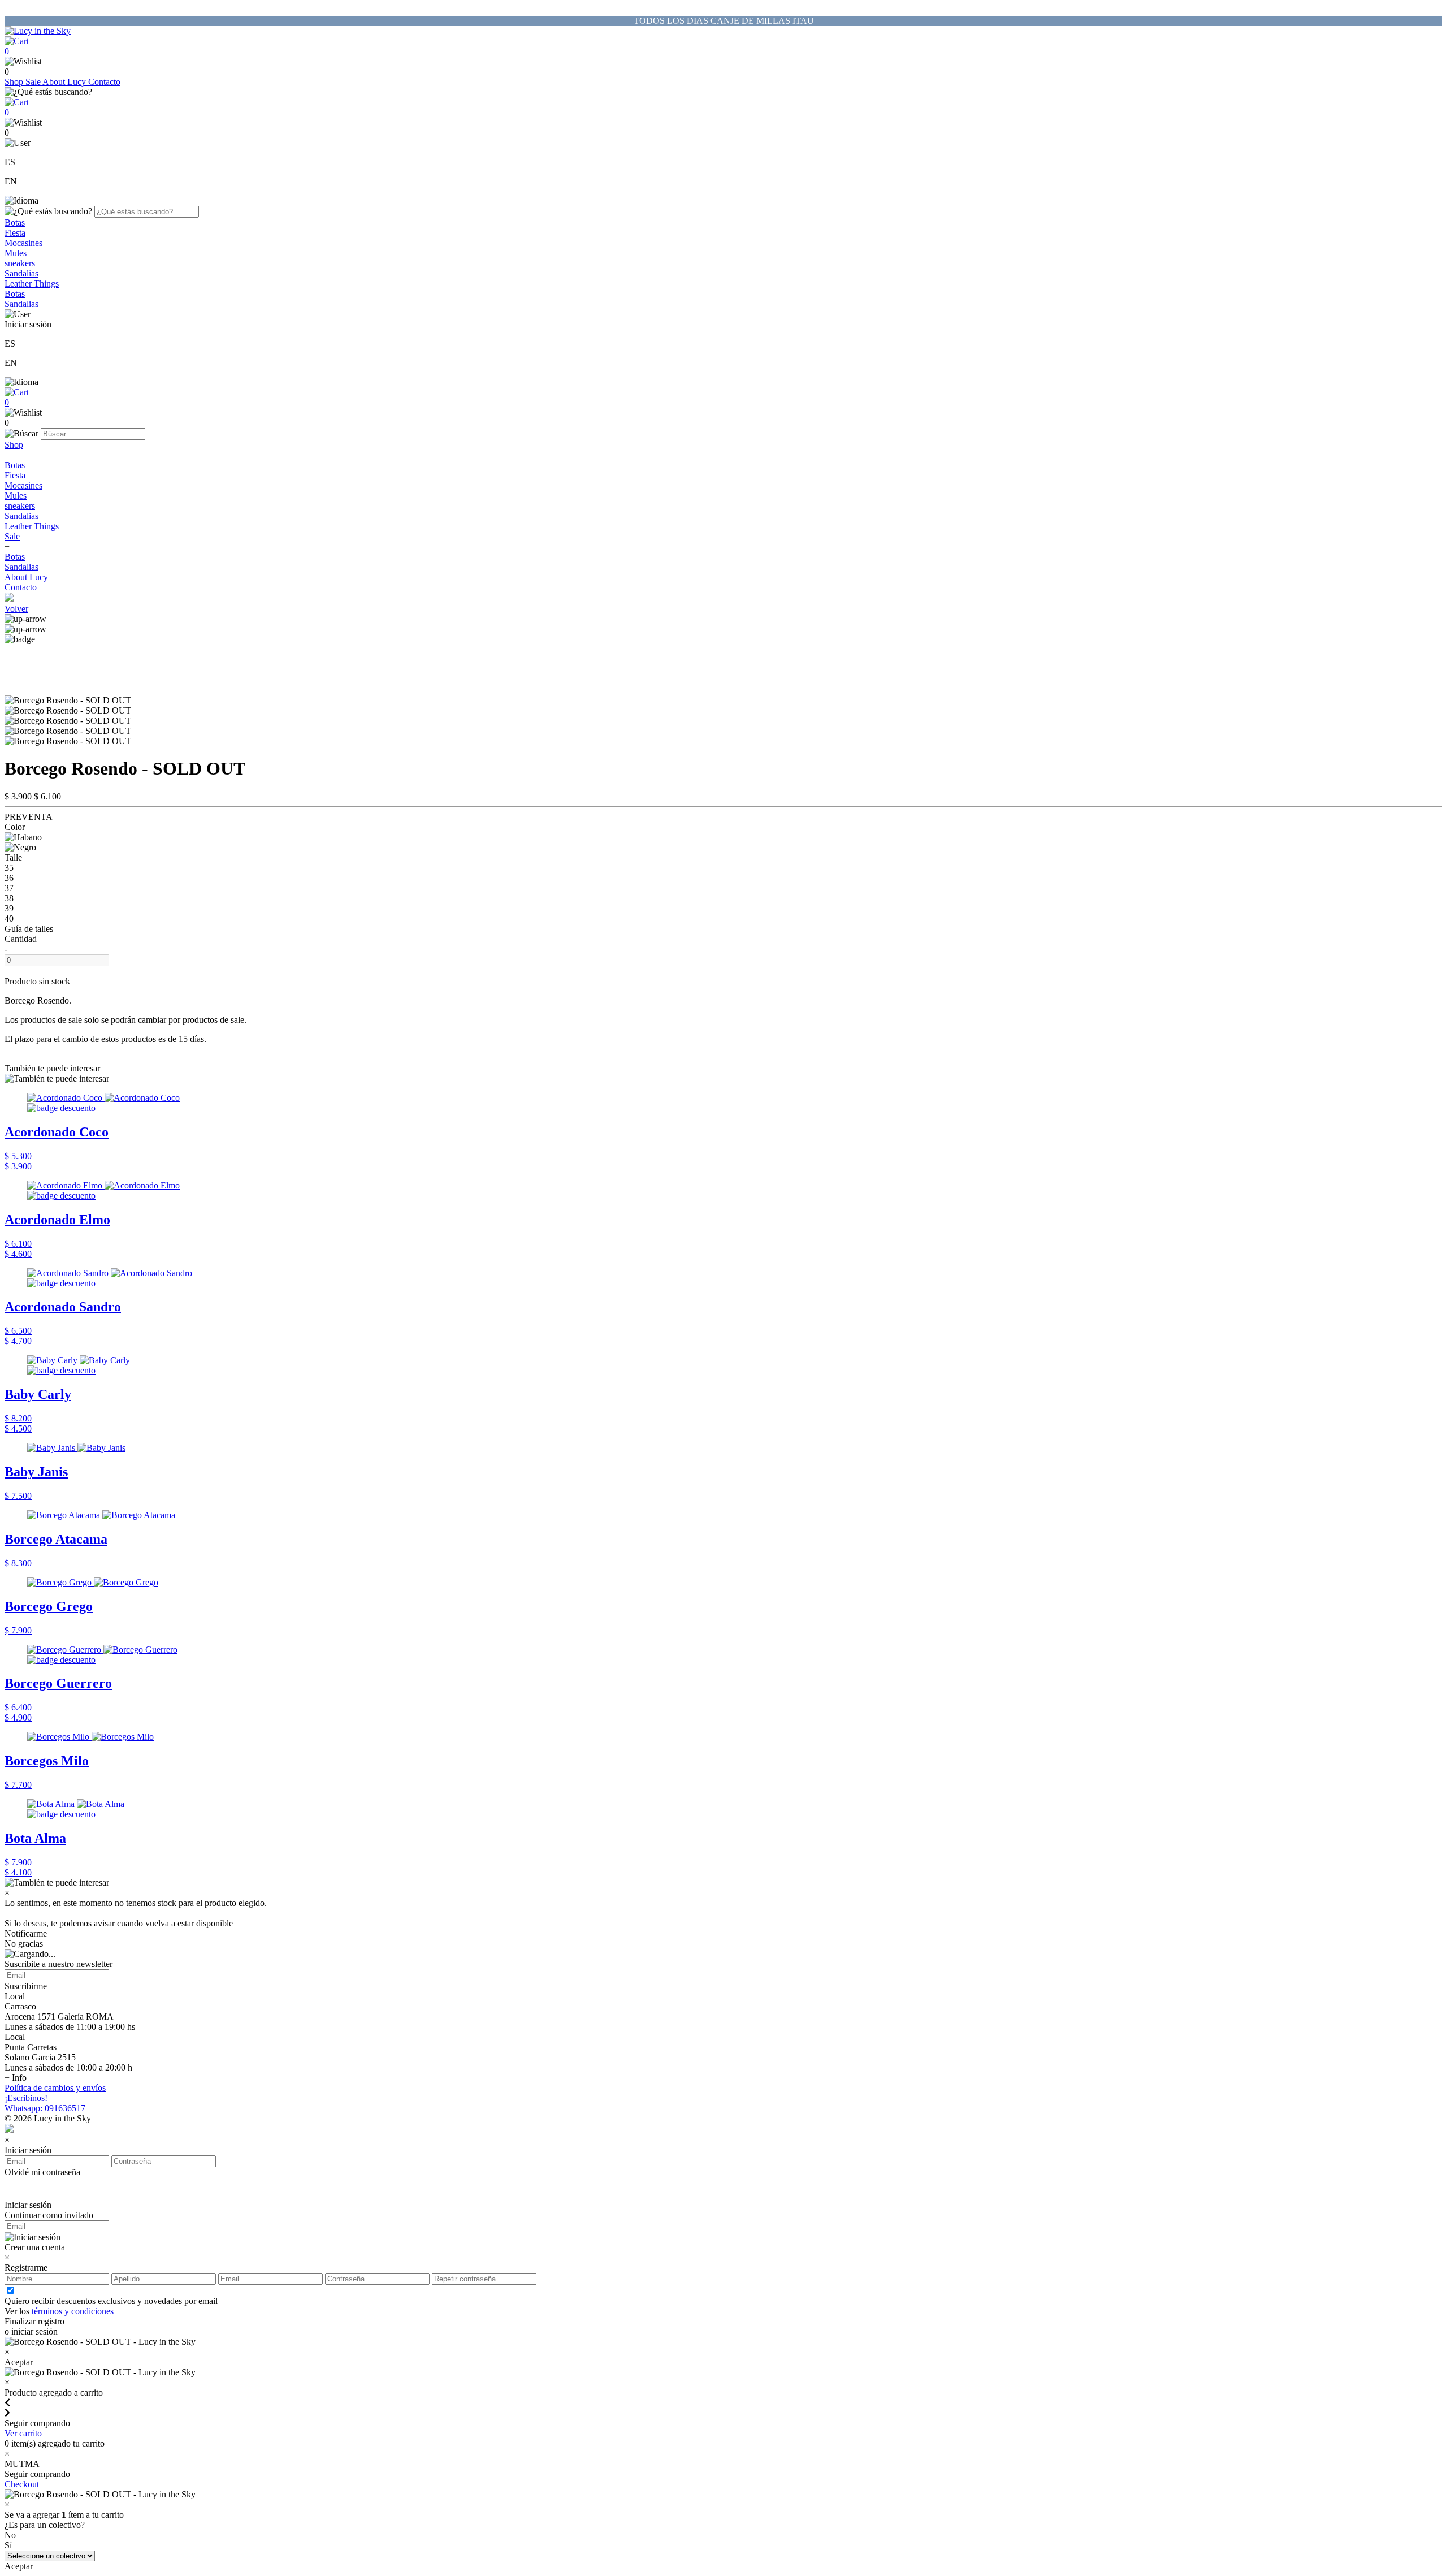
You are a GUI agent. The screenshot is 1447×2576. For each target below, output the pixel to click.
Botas (15, 222)
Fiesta (15, 233)
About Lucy (65, 82)
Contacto (104, 82)
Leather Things (32, 284)
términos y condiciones (73, 2311)
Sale (34, 82)
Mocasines (23, 243)
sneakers (20, 263)
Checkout (22, 2484)
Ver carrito (23, 2433)
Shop (15, 82)
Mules (16, 253)
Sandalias (21, 273)
